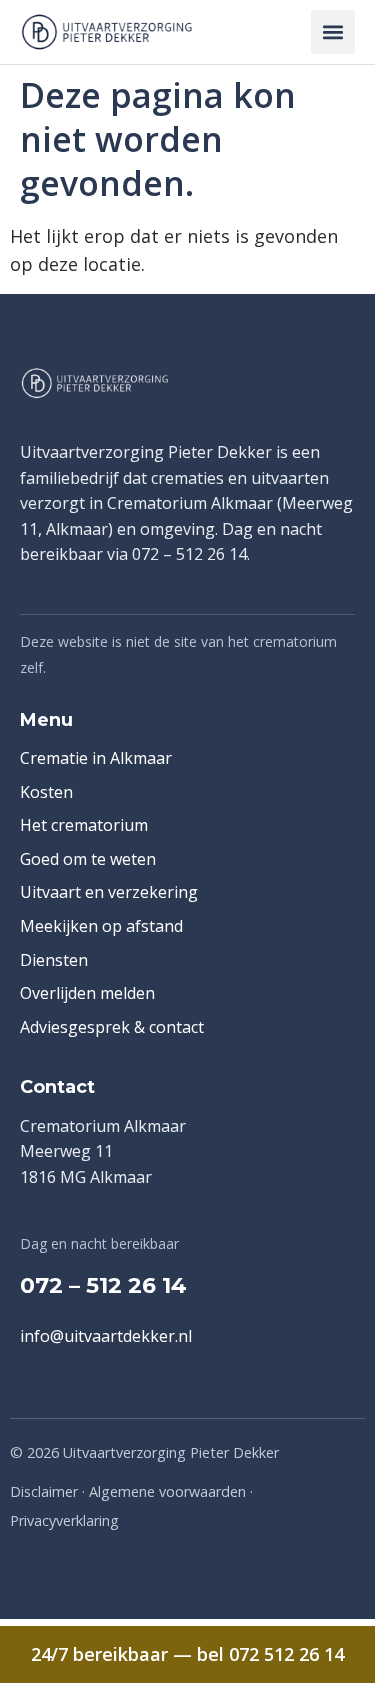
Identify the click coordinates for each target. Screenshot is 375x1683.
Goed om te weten (88, 859)
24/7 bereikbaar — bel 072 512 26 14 (187, 1654)
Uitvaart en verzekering (109, 892)
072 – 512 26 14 (103, 1285)
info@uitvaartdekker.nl (106, 1336)
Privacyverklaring (64, 1520)
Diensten (54, 960)
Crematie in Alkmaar (96, 758)
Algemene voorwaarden (167, 1491)
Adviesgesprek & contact (112, 1027)
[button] (333, 32)
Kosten (46, 792)
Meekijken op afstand (101, 926)
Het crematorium (84, 825)
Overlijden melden (87, 993)
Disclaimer (44, 1491)
